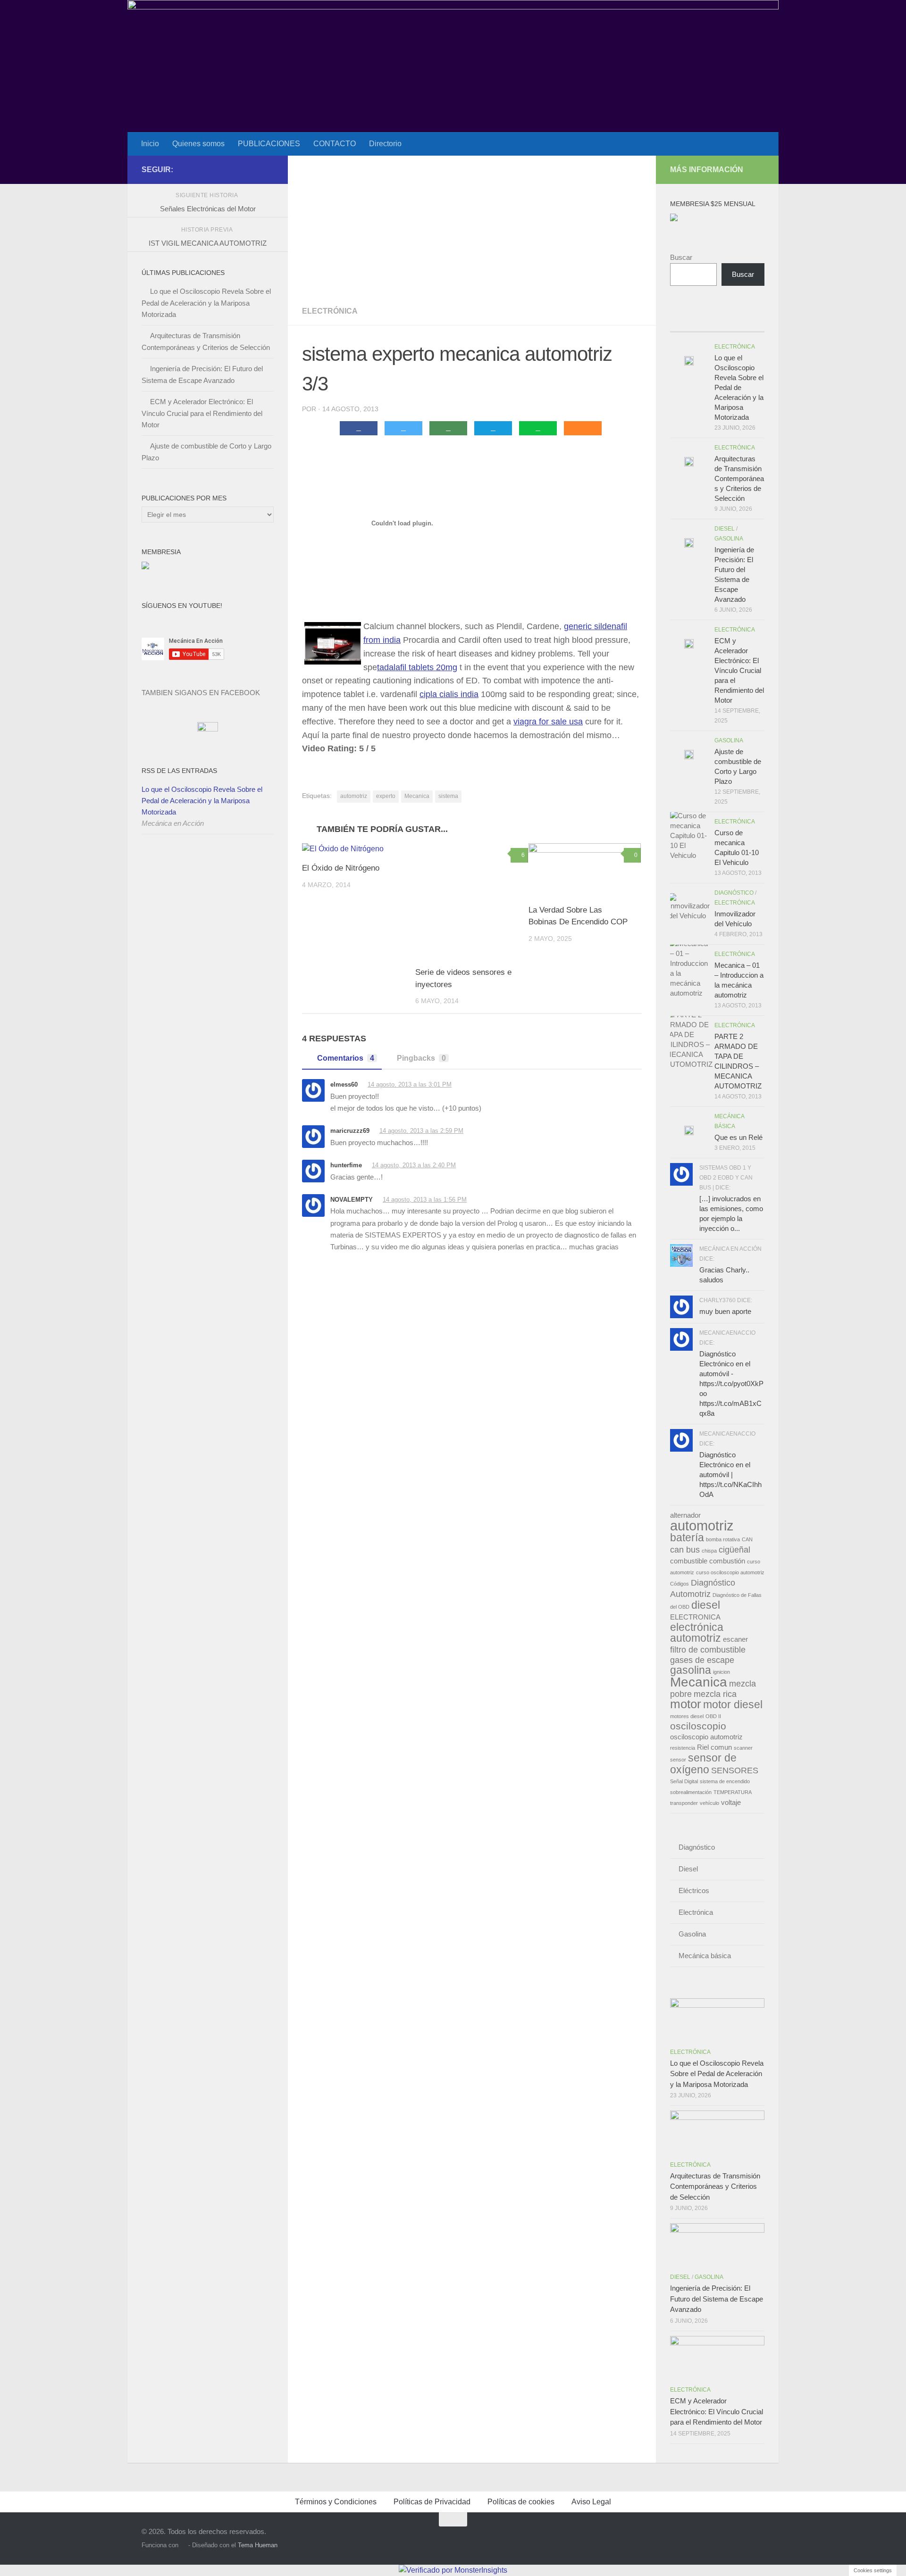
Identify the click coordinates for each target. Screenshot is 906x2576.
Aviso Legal (591, 2502)
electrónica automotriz (697, 1633)
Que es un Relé (738, 1137)
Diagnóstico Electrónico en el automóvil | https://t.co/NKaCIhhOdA (730, 1475)
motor (686, 1704)
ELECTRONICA (695, 1617)
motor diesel (733, 1704)
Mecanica (417, 796)
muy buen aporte (725, 1311)
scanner (743, 1748)
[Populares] (705, 322)
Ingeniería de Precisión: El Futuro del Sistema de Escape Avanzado (717, 2299)
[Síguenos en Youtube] (253, 169)
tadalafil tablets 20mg (417, 667)
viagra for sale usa (548, 722)
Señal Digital (684, 1781)
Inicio (150, 144)
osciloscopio (698, 1726)
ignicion (721, 1672)
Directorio (385, 144)
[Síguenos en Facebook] (238, 169)
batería (687, 1537)
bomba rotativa (723, 1539)
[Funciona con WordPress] (183, 2545)
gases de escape (702, 1660)
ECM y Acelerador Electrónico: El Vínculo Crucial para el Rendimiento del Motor (202, 413)
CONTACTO (335, 144)
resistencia (683, 1748)
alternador (685, 1515)
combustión (727, 1561)
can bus (685, 1550)
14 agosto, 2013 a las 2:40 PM (414, 1165)
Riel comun (714, 1747)
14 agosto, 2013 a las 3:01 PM (410, 1084)
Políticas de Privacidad (432, 2502)
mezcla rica (715, 1694)
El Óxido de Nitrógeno (341, 868)
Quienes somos (198, 144)
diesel (706, 1605)
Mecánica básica (705, 1956)
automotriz (354, 796)
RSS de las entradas (179, 771)
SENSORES (735, 1770)
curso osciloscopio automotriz (730, 1572)
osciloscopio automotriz (706, 1737)
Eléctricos (694, 1890)
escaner (735, 1639)
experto (386, 796)
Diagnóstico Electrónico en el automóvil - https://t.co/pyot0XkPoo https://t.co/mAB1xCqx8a (731, 1384)
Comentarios (346, 1058)
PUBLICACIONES (269, 144)
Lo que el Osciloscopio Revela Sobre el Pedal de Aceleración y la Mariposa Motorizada (206, 303)
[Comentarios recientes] (729, 322)
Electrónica (330, 311)
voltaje (731, 1803)
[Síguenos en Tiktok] (268, 169)
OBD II (713, 1716)
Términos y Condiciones (336, 2502)
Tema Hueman (258, 2545)
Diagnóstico (734, 893)
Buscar (681, 257)
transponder (684, 1803)
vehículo (709, 1803)
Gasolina (729, 539)
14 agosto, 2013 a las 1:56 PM (425, 1200)
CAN (747, 1539)
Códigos (679, 1584)
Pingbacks (421, 1058)
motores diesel (687, 1716)
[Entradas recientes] (682, 322)
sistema (448, 796)
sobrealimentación (691, 1792)
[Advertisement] (472, 226)
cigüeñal (734, 1550)
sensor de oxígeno (703, 1764)
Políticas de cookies (521, 2502)
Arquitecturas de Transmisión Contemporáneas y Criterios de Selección (739, 478)
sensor (678, 1760)
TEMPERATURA (733, 1792)
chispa (709, 1551)
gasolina (691, 1670)
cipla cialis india (449, 694)
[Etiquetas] (753, 322)
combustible (689, 1561)
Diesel (725, 529)
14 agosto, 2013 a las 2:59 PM (421, 1131)
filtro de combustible (708, 1649)
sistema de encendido (725, 1781)
